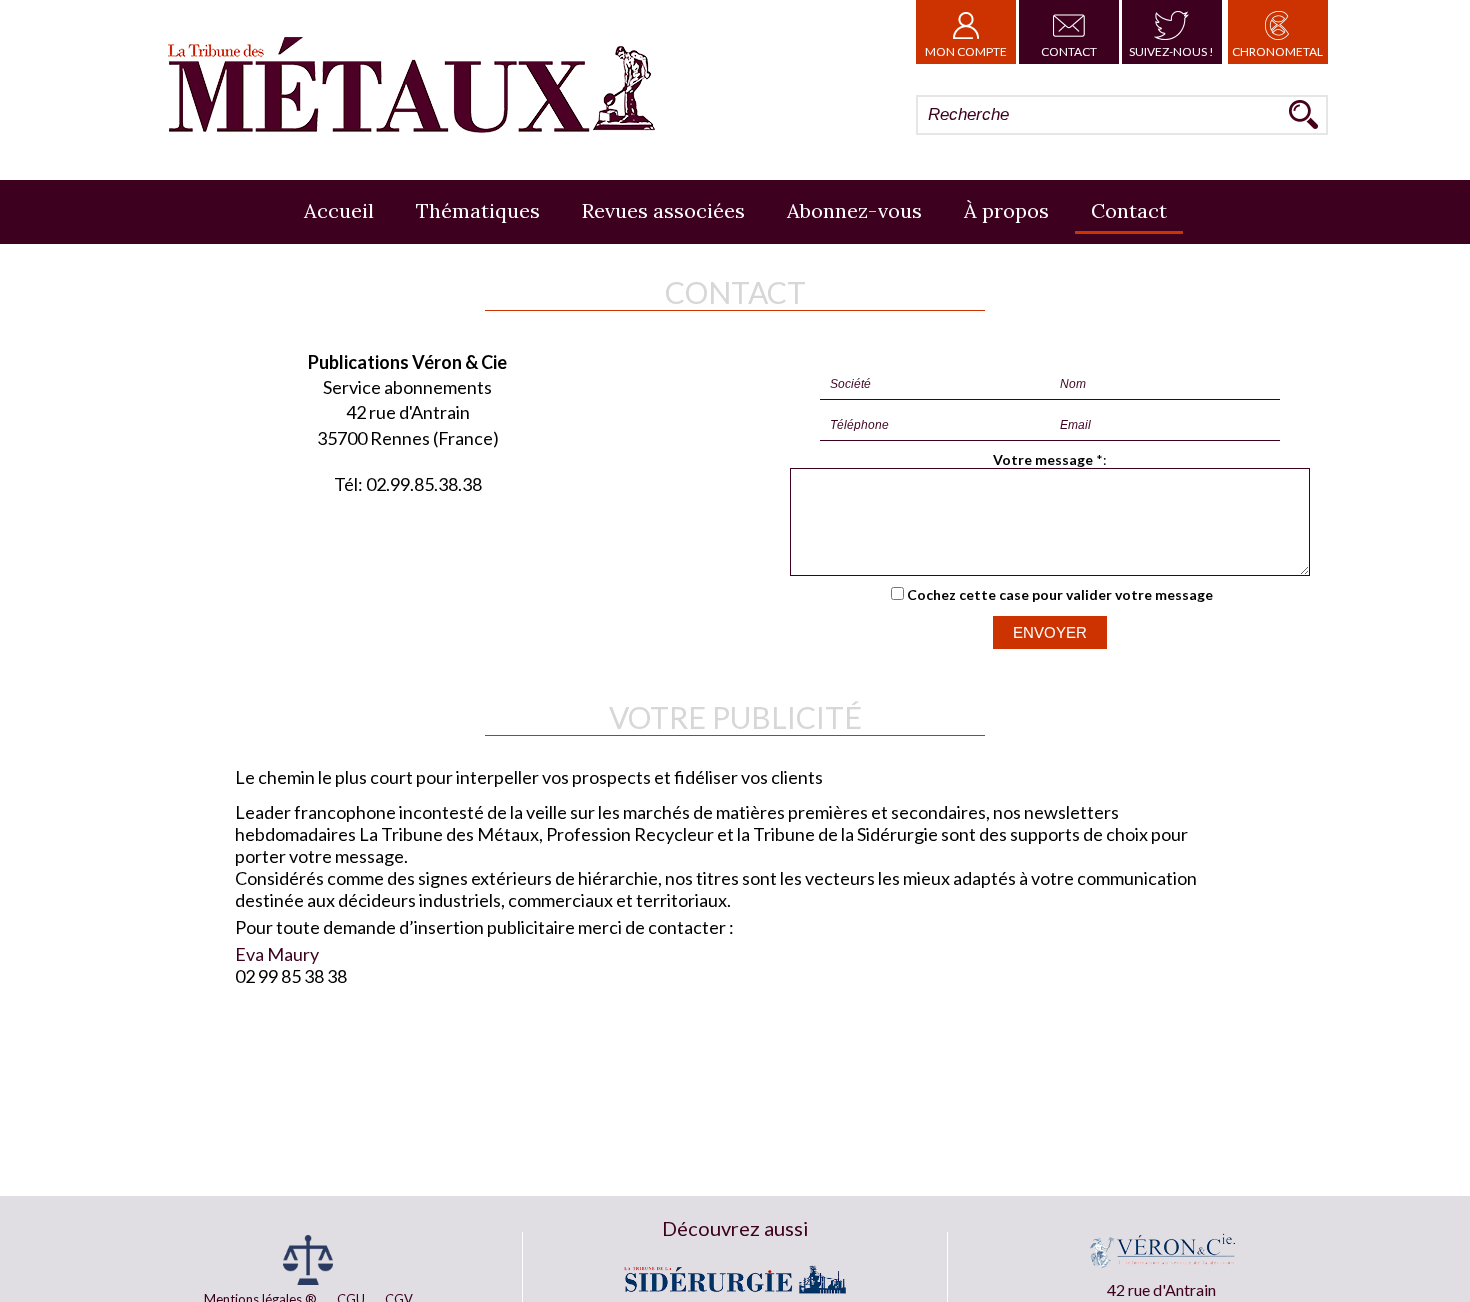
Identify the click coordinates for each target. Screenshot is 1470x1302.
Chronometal (1277, 51)
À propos (1006, 210)
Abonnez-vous (854, 210)
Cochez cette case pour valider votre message (1060, 594)
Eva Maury (277, 954)
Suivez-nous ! (1171, 51)
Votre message (1043, 459)
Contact (1069, 51)
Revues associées (663, 210)
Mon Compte (966, 51)
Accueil (339, 210)
